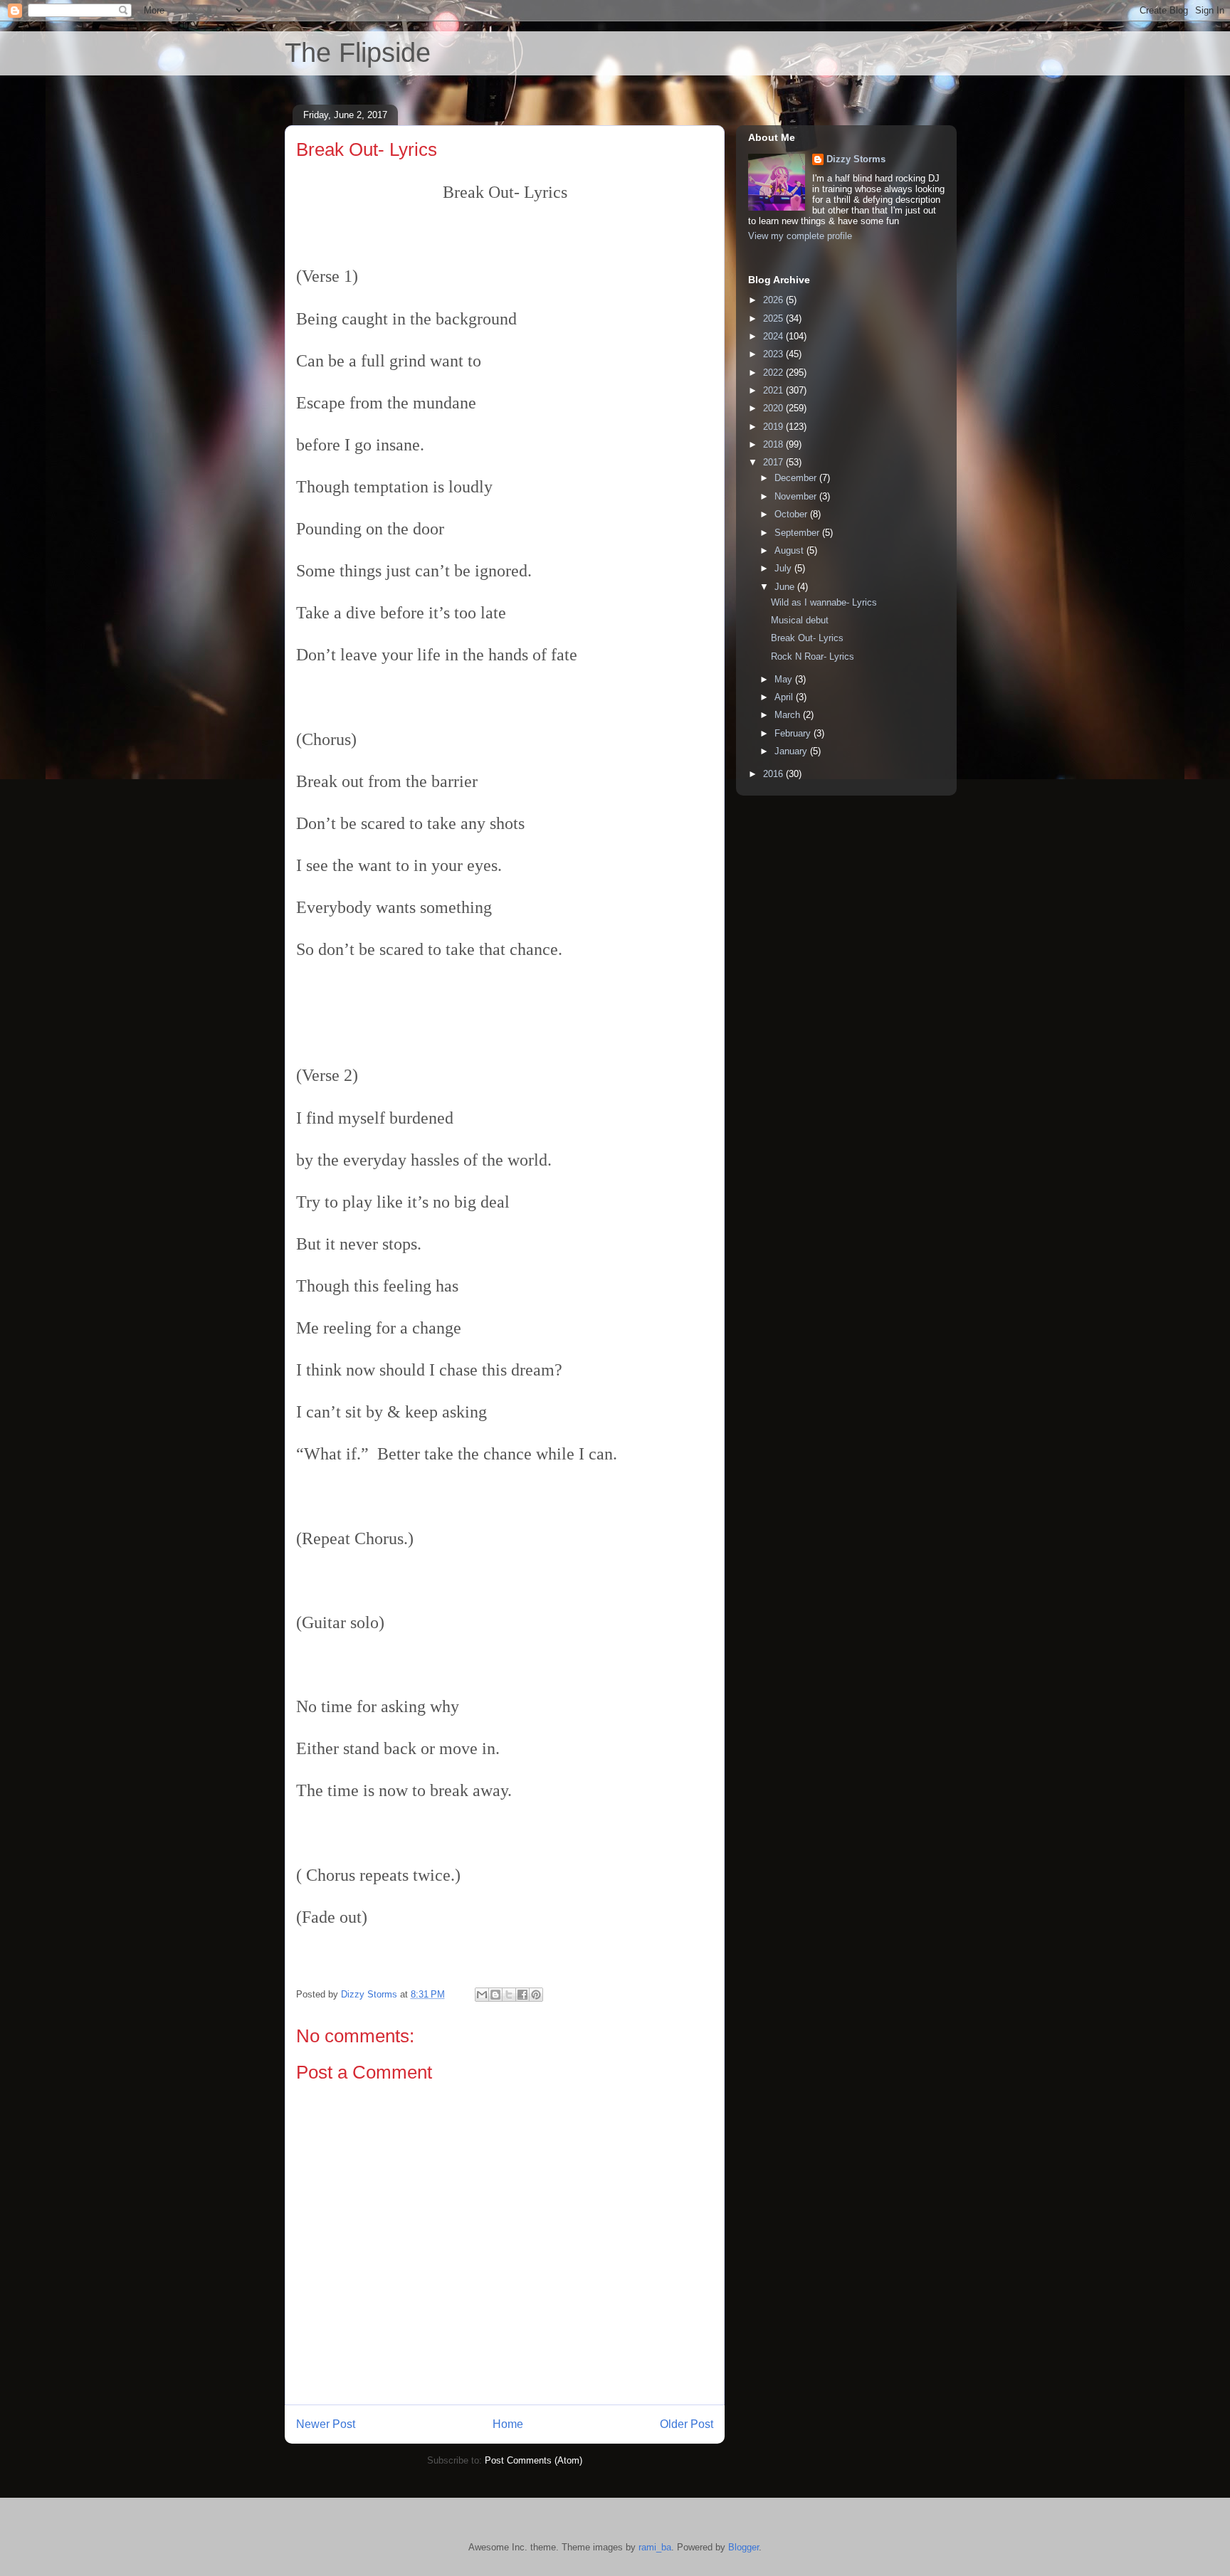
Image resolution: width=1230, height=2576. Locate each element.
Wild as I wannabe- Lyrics (824, 602)
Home (508, 2424)
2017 (774, 462)
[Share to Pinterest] (536, 1995)
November (797, 496)
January (792, 751)
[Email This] (482, 1995)
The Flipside (358, 53)
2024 (774, 336)
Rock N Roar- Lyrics (813, 656)
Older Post (687, 2424)
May (785, 679)
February (794, 733)
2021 (774, 390)
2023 (774, 354)
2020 (774, 408)
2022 (774, 373)
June (786, 587)
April (785, 697)
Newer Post (326, 2424)
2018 (774, 444)
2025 (774, 318)
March (789, 715)
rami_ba (655, 2547)
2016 (774, 774)
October (792, 514)
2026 (774, 300)
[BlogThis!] (495, 1995)
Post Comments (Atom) (533, 2460)
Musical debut (800, 620)
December (797, 478)
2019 (774, 427)
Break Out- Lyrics (807, 638)
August (790, 550)
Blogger (743, 2547)
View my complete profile (800, 236)
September (798, 533)
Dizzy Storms (856, 159)
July (784, 568)
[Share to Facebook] (522, 1995)
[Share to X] (509, 1995)
